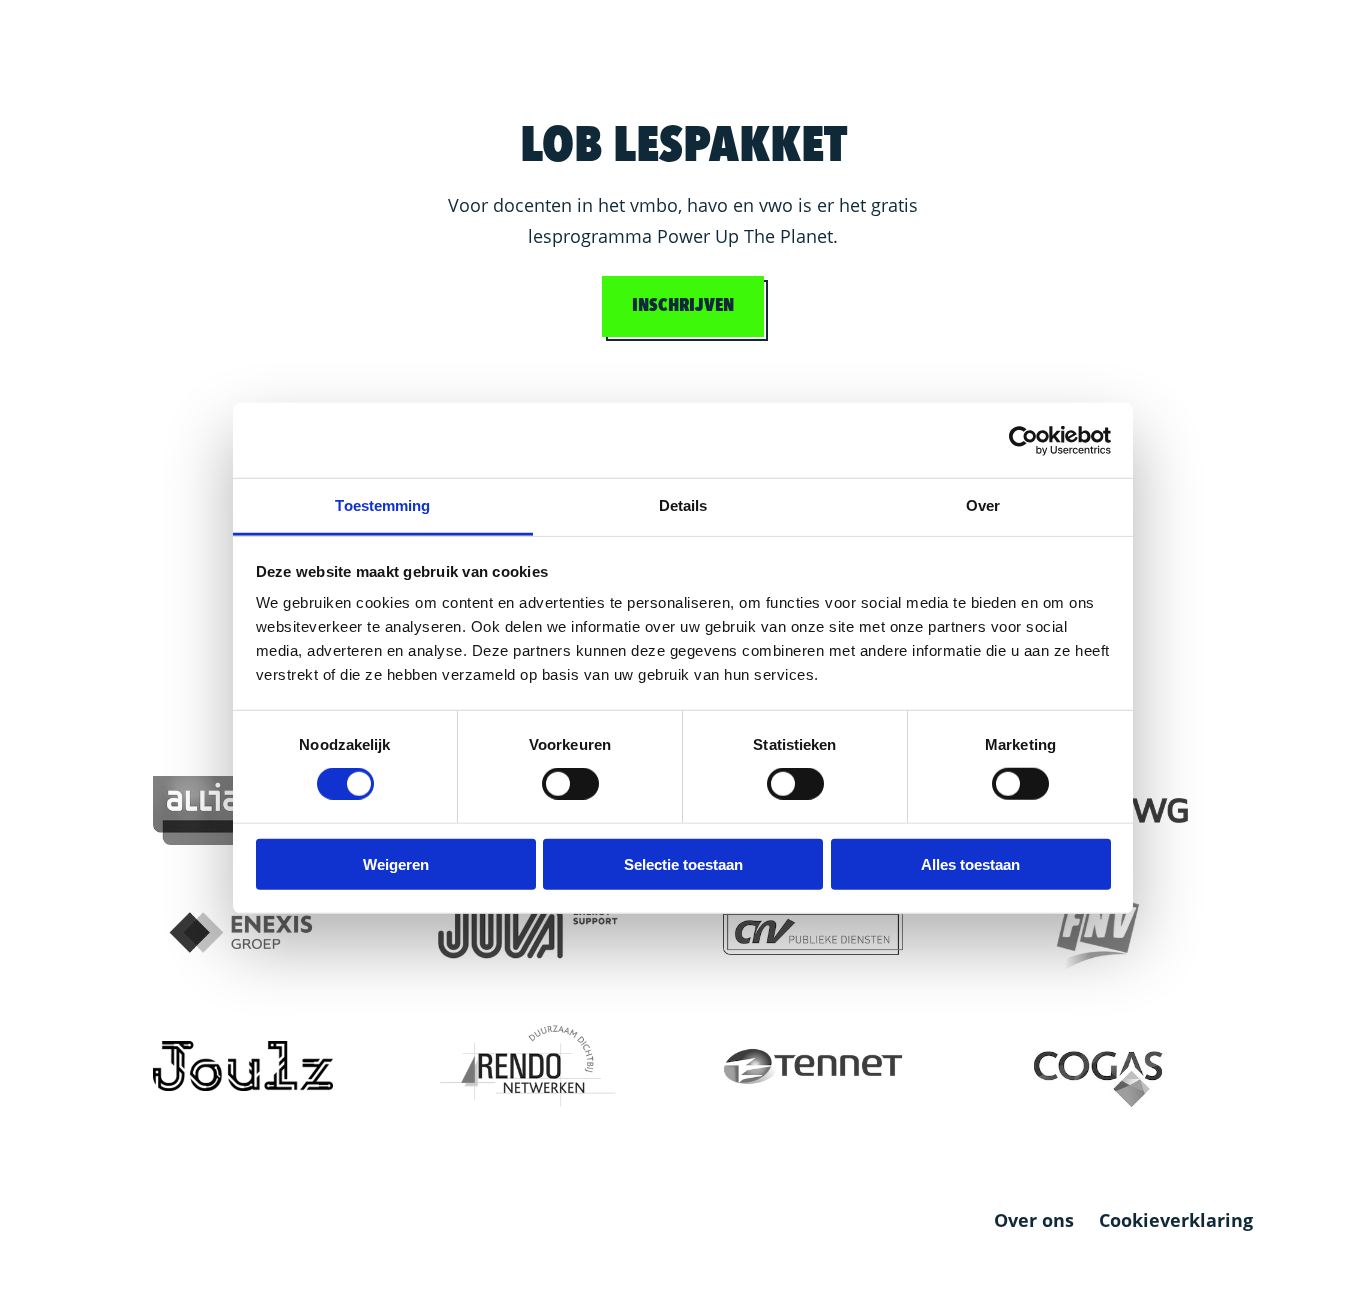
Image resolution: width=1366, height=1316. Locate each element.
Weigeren (396, 864)
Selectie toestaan (683, 864)
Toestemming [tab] (382, 505)
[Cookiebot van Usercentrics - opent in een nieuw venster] (1023, 440)
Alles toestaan (970, 864)
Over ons (1034, 1220)
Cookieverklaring (1176, 1220)
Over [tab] (983, 505)
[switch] (570, 784)
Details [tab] (683, 505)
